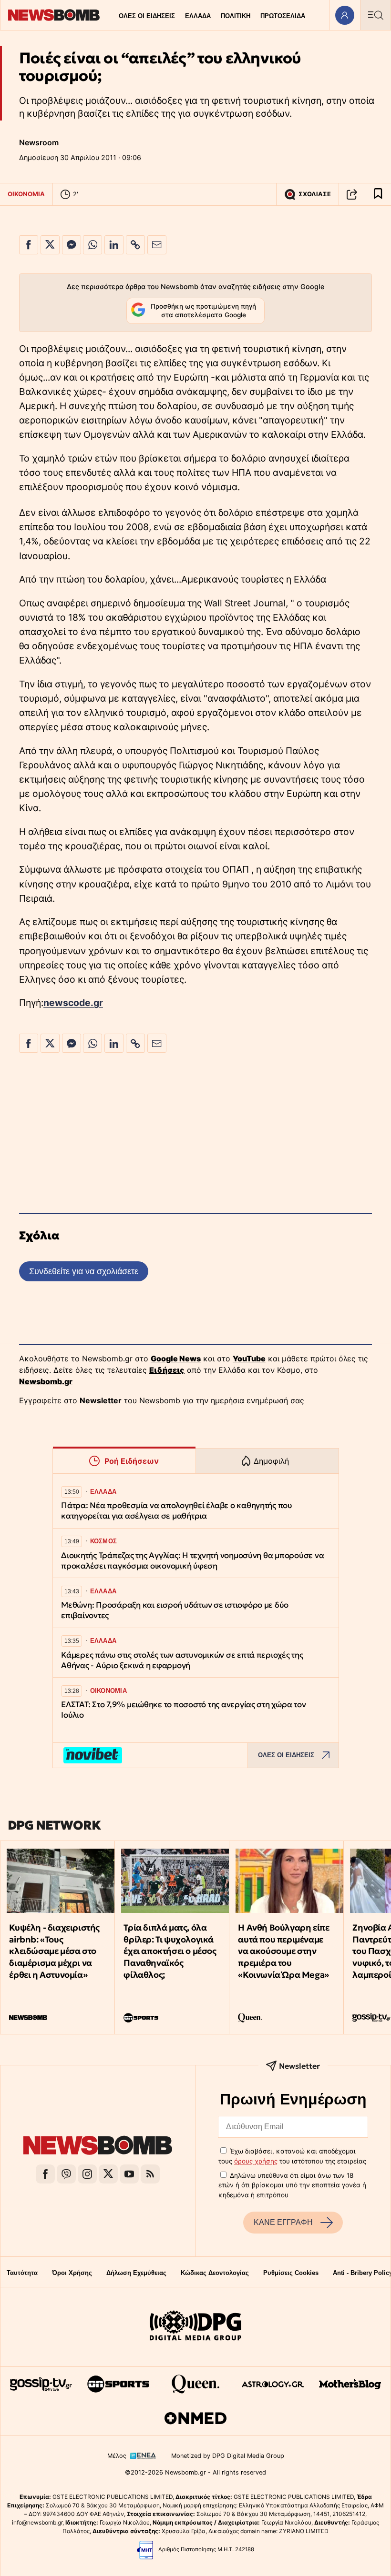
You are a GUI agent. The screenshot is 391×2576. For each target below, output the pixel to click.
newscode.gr (73, 1003)
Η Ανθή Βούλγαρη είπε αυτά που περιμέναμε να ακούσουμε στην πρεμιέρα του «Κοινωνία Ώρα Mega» (283, 1951)
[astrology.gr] (273, 2384)
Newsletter (101, 1400)
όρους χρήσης (256, 2161)
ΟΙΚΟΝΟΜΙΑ (26, 194)
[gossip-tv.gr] (41, 2384)
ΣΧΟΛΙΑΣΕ (315, 194)
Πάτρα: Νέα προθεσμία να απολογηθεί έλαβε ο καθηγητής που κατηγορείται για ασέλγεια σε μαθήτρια (177, 1511)
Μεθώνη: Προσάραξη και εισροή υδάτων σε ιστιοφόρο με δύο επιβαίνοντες (175, 1610)
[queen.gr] (195, 2384)
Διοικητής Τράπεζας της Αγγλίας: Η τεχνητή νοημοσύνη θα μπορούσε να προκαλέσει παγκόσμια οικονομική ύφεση (192, 1561)
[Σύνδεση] (345, 15)
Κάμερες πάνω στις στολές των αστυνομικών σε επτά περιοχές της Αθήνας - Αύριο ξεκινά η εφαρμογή (182, 1660)
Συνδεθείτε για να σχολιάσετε (84, 1271)
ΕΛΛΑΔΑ (198, 16)
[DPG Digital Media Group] (195, 2327)
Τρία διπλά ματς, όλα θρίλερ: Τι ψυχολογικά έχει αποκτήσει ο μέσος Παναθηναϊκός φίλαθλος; (170, 1951)
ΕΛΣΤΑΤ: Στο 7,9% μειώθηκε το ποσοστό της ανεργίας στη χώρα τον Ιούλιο (183, 1710)
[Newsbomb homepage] (54, 15)
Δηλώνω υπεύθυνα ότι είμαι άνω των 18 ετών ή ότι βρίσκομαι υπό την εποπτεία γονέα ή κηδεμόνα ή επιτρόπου (292, 2185)
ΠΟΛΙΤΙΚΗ (236, 16)
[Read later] (378, 194)
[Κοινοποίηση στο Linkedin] (114, 245)
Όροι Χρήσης (72, 2273)
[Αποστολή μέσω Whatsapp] (93, 245)
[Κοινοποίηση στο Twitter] (50, 245)
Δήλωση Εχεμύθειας (136, 2273)
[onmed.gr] (195, 2418)
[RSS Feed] (150, 2174)
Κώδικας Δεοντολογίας (215, 2273)
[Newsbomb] (98, 2147)
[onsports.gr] (118, 2384)
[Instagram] (87, 2174)
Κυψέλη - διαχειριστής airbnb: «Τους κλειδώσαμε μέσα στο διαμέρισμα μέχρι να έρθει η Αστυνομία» (54, 1951)
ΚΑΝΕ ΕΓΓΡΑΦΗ (283, 2222)
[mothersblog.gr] (350, 2384)
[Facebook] (45, 2174)
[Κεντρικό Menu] (375, 15)
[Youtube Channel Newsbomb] (129, 2174)
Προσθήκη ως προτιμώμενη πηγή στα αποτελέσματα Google (203, 311)
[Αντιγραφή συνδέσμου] (352, 194)
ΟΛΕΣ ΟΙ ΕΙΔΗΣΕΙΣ (147, 16)
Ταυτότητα (22, 2273)
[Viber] (66, 2174)
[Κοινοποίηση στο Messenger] (72, 245)
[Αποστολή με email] (157, 245)
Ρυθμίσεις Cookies (291, 2273)
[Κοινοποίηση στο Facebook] (29, 245)
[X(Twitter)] (108, 2174)
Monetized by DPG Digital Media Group (228, 2456)
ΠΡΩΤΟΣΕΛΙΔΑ (283, 16)
